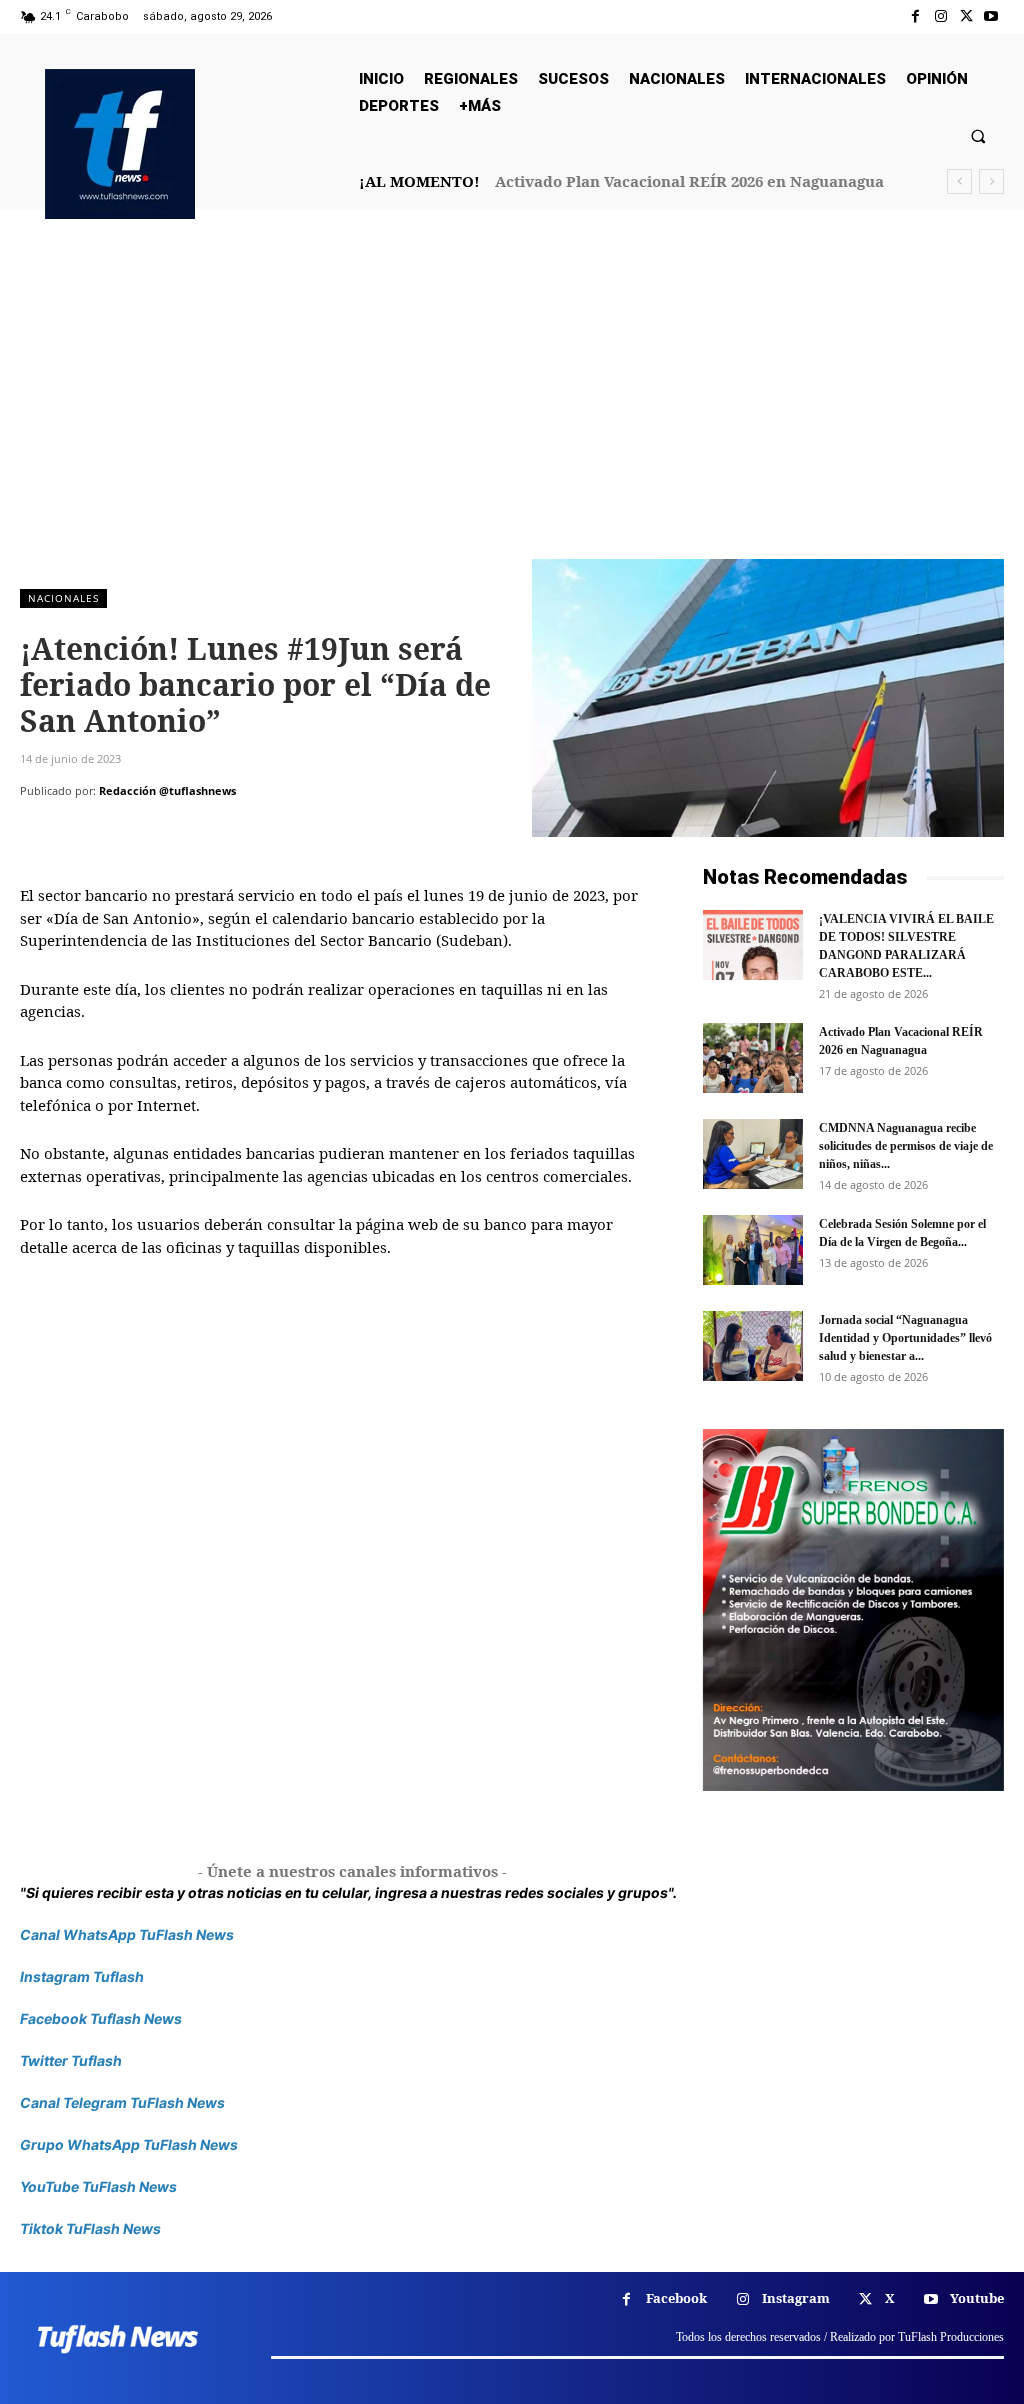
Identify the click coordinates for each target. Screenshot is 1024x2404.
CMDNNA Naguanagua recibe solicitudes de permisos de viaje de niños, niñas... (906, 1146)
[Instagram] (940, 16)
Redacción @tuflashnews (167, 790)
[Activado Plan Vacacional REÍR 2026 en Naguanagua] (753, 1058)
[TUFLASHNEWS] (120, 144)
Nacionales (63, 598)
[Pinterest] (132, 831)
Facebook (676, 2298)
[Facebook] (915, 16)
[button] (978, 135)
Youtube (977, 2298)
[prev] (959, 181)
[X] (966, 16)
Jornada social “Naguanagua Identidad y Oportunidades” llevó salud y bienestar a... (905, 1338)
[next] (991, 181)
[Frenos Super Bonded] (853, 1610)
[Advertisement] (512, 409)
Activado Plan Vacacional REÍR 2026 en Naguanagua (689, 181)
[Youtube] (991, 16)
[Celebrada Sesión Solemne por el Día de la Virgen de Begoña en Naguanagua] (753, 1250)
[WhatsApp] (178, 831)
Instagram (796, 2298)
